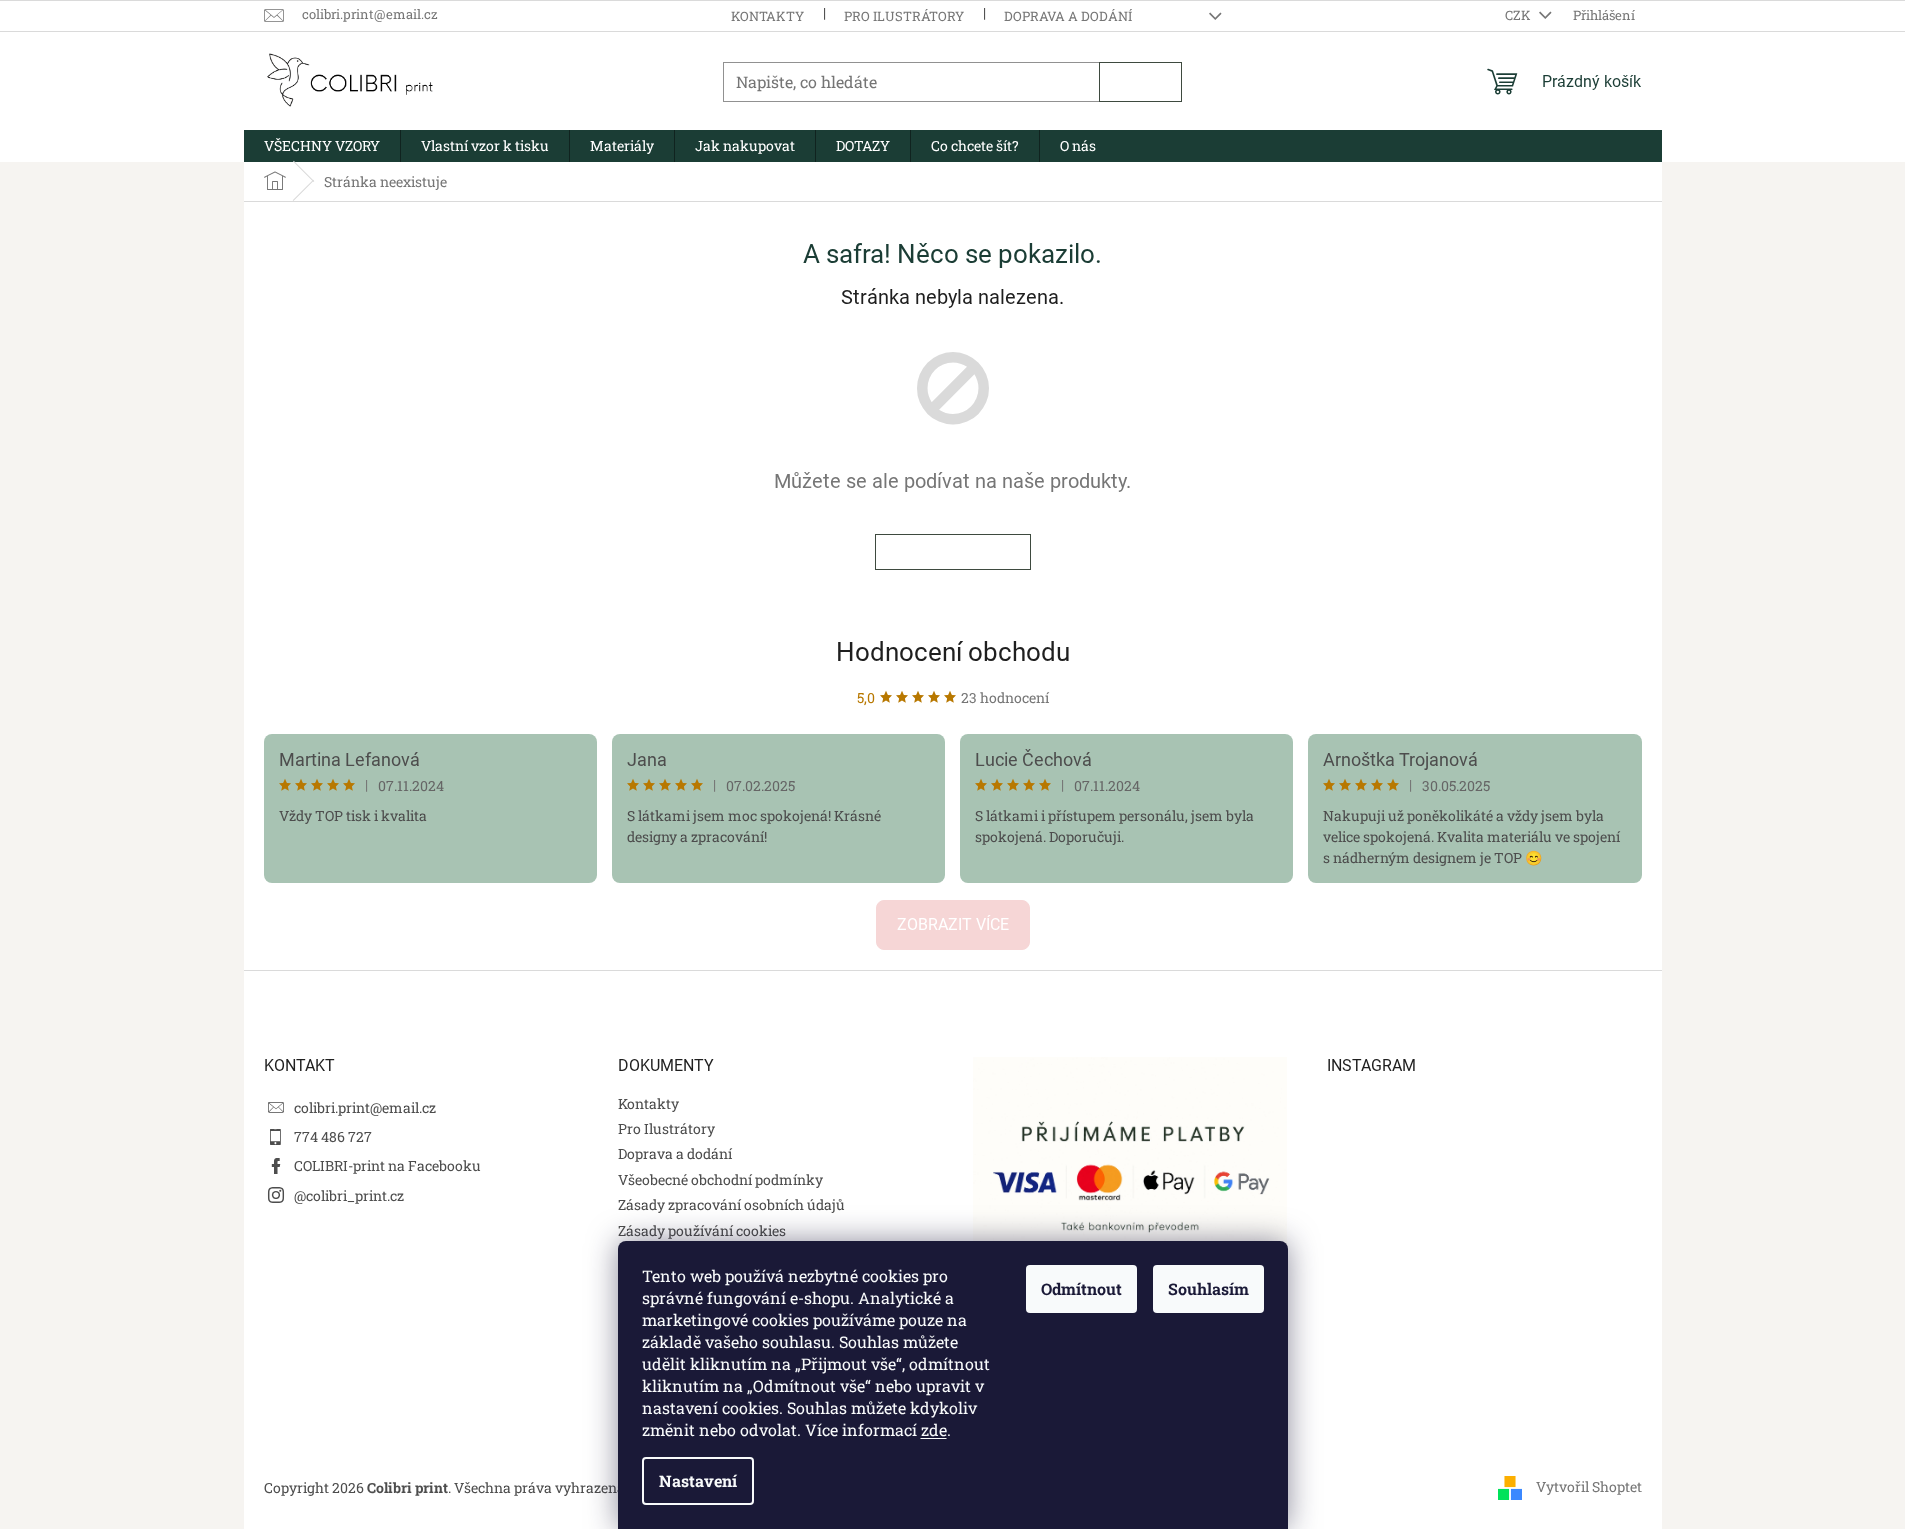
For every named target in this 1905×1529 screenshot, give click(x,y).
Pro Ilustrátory (904, 16)
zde (934, 1429)
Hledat (1140, 82)
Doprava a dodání (1068, 16)
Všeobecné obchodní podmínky (720, 1179)
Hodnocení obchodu (953, 652)
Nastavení (698, 1480)
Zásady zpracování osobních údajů (731, 1204)
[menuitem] (322, 146)
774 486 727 (333, 1136)
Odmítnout (1081, 1288)
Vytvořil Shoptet (1589, 1486)
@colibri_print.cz (349, 1195)
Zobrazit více (953, 924)
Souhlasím (1208, 1288)
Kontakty (767, 16)
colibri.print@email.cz (365, 1107)
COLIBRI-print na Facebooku (387, 1165)
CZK (1519, 15)
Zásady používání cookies (702, 1230)
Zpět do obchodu (953, 552)
